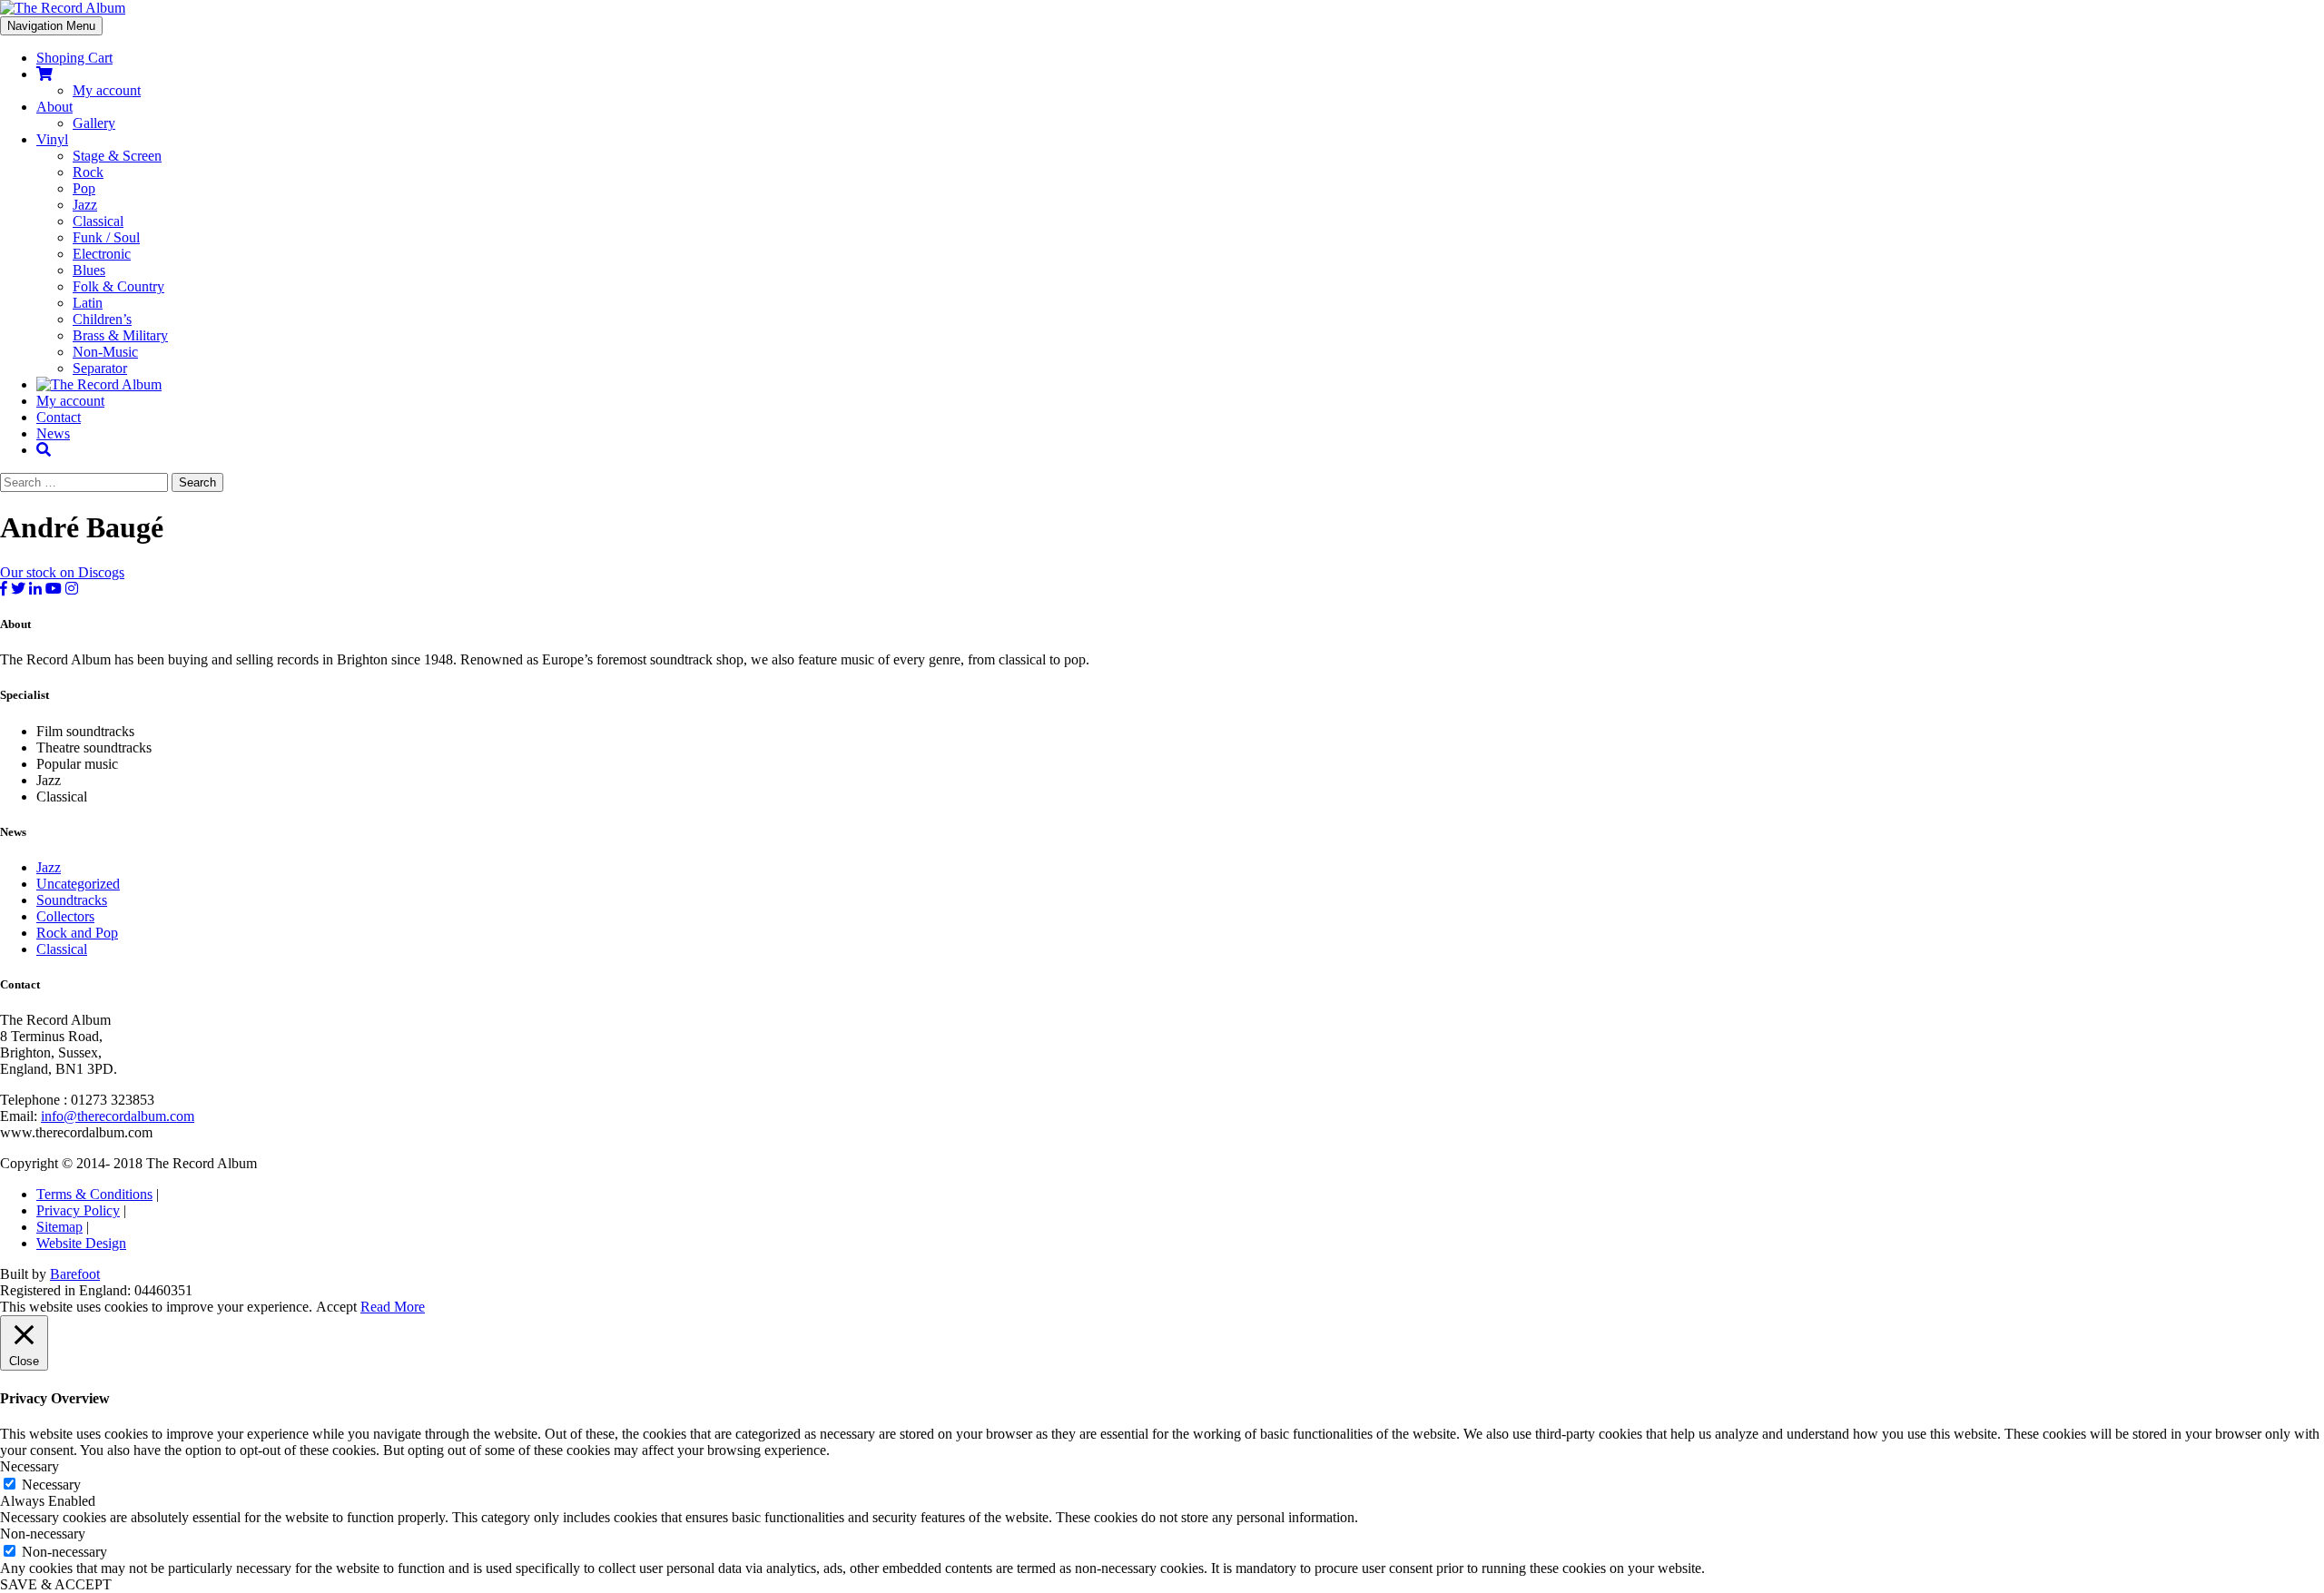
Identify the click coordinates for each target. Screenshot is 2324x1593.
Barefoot (75, 1274)
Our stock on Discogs (62, 572)
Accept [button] (336, 1307)
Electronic (102, 254)
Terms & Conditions (94, 1194)
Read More (393, 1307)
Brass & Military (120, 335)
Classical (98, 221)
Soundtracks (72, 900)
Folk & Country (118, 286)
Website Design (81, 1243)
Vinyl (52, 139)
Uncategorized (78, 884)
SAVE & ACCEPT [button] (56, 1584)
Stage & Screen (117, 156)
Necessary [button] (30, 1466)
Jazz (85, 205)
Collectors (65, 916)
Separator (100, 368)
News (53, 433)
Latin (88, 303)
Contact (59, 417)
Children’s (102, 319)
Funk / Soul (106, 237)
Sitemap (59, 1227)
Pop (84, 188)
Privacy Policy (78, 1210)
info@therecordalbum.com (118, 1116)
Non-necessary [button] (43, 1534)
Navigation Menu (51, 26)
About (54, 107)
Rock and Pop (77, 933)
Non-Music (105, 352)
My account (107, 90)
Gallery (94, 123)
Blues (89, 270)
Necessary (51, 1485)
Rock (88, 172)
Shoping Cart (74, 58)
